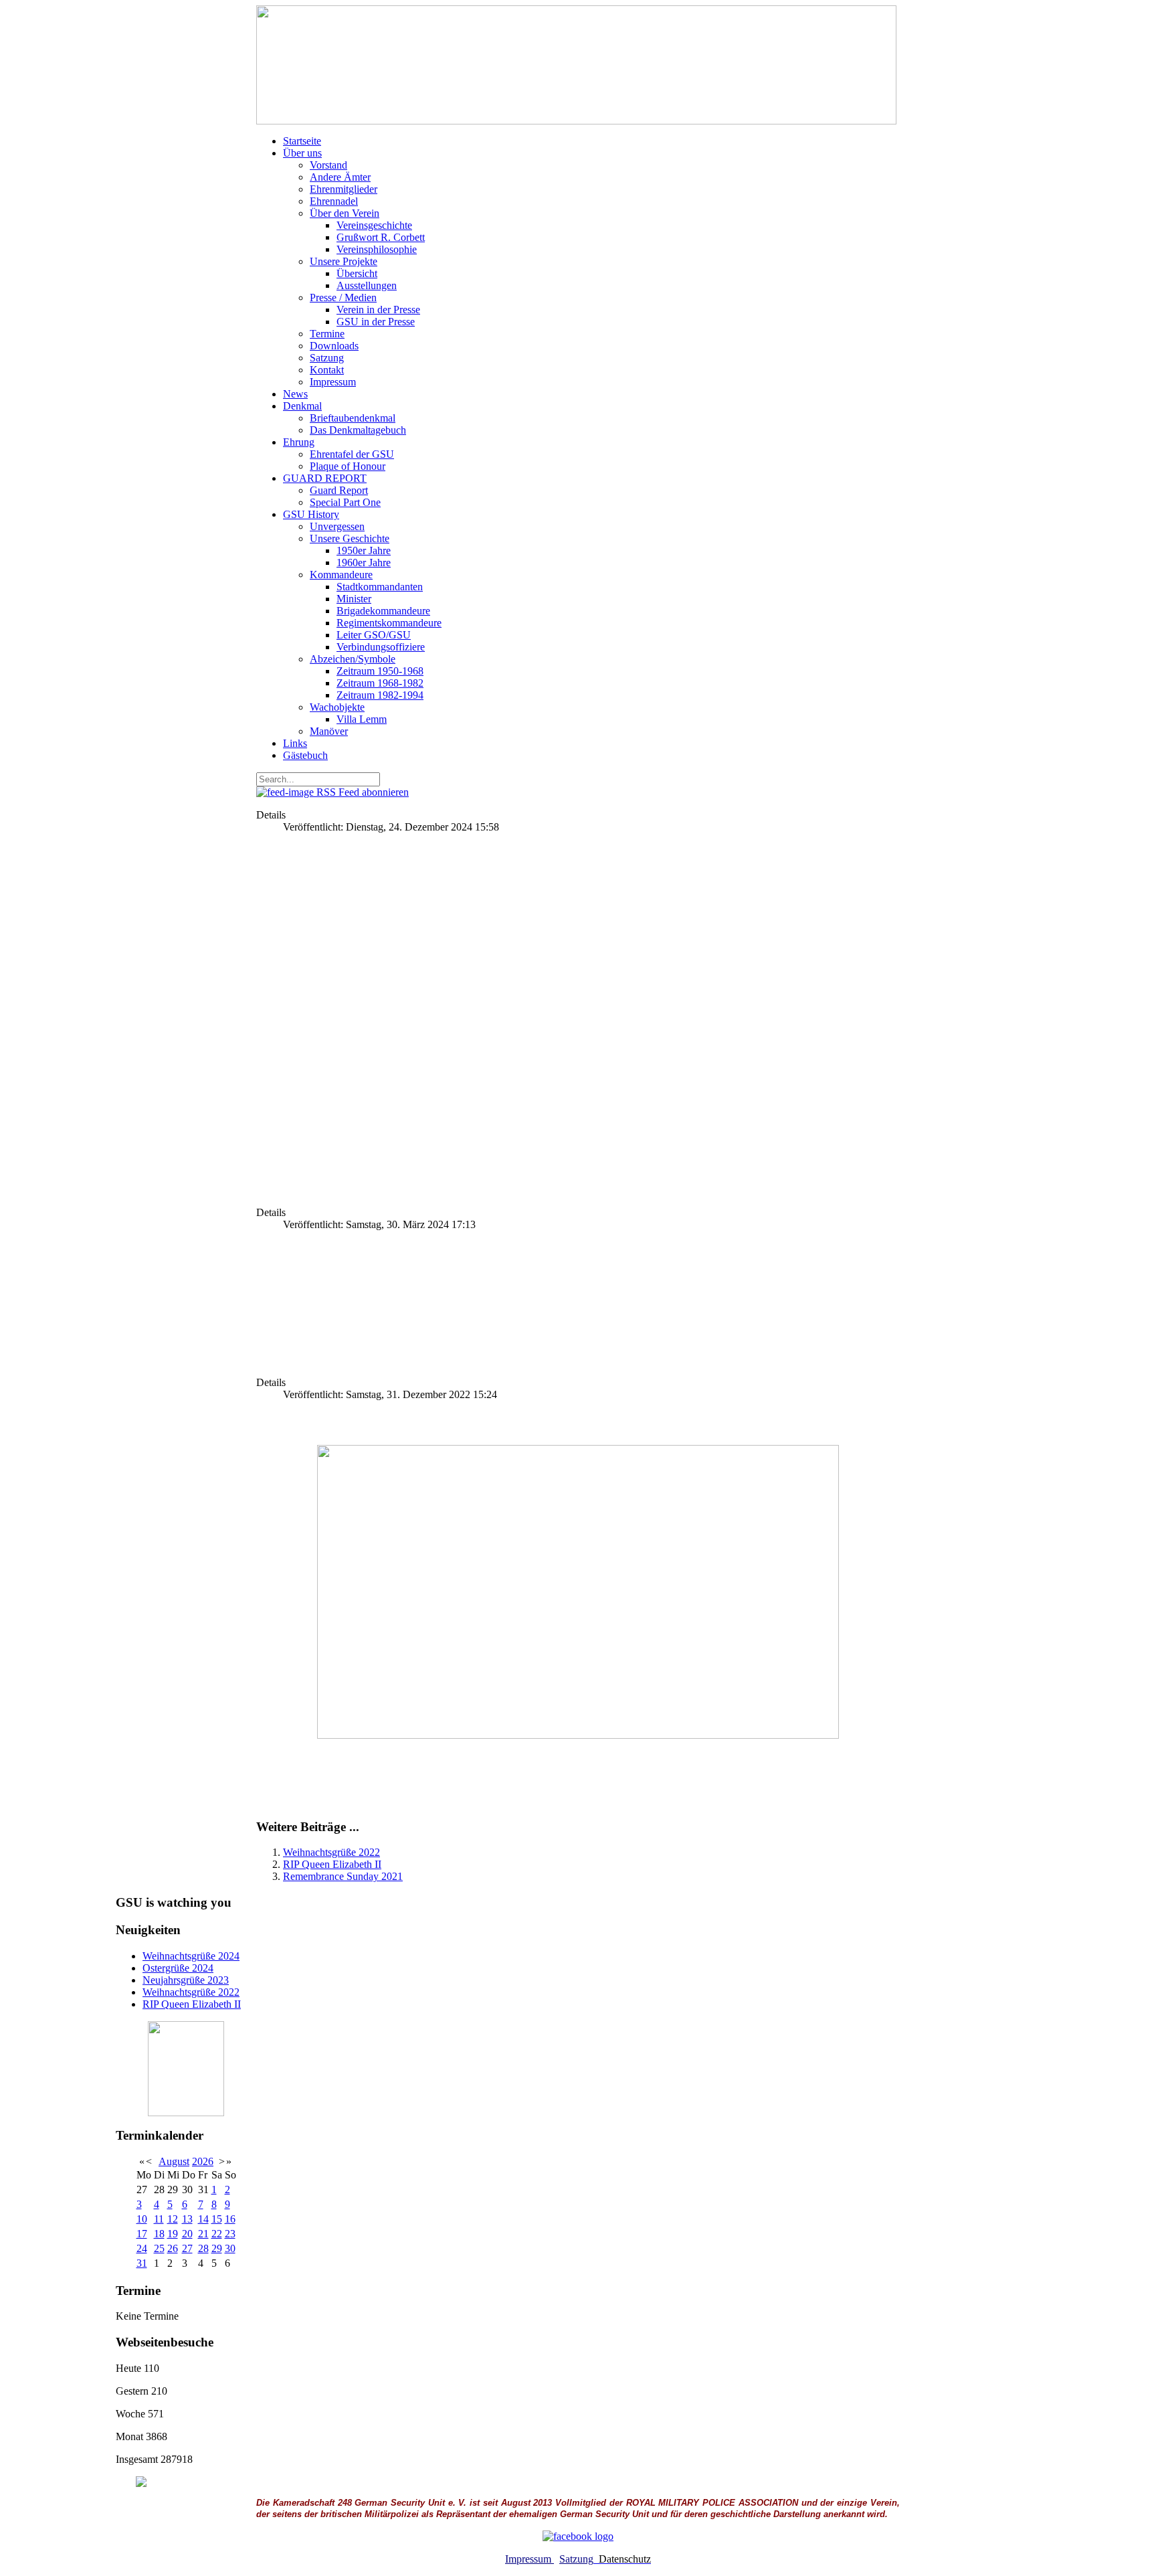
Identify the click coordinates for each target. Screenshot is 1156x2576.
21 (203, 2234)
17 (142, 2234)
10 (142, 2219)
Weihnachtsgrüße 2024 (191, 1956)
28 (203, 2248)
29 (217, 2248)
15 (217, 2219)
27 (187, 2248)
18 (159, 2234)
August (174, 2161)
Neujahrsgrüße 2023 (186, 1980)
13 (187, 2219)
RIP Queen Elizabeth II (332, 1864)
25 (159, 2248)
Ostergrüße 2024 (178, 1968)
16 (230, 2219)
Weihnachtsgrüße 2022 (331, 1852)
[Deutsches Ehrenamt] (186, 2482)
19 (173, 2234)
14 (203, 2219)
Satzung (576, 2559)
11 (159, 2219)
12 (173, 2219)
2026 (203, 2161)
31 (142, 2263)
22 (217, 2234)
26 (173, 2248)
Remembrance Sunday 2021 (343, 1876)
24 (142, 2248)
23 (230, 2234)
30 (230, 2248)
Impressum (529, 2559)
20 (187, 2234)
